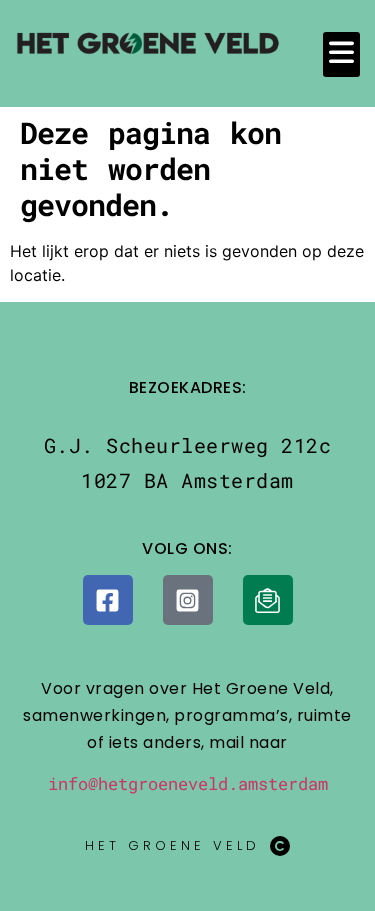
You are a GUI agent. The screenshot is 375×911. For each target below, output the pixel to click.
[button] (342, 54)
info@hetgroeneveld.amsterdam (188, 783)
